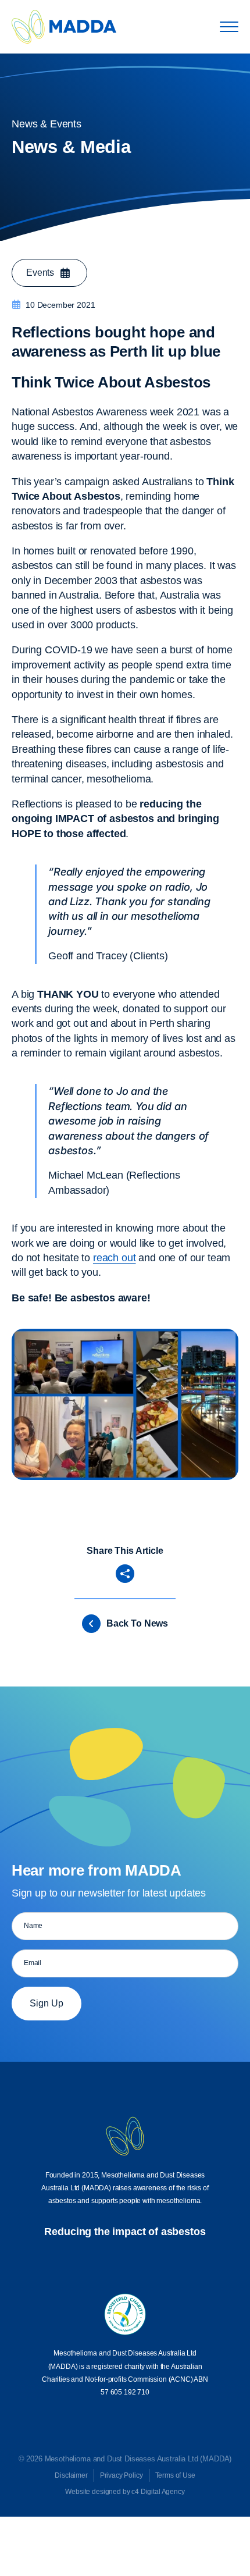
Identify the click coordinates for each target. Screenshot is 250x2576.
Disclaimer (71, 2475)
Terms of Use (175, 2475)
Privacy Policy (122, 2475)
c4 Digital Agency (158, 2492)
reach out (115, 1258)
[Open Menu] (229, 27)
